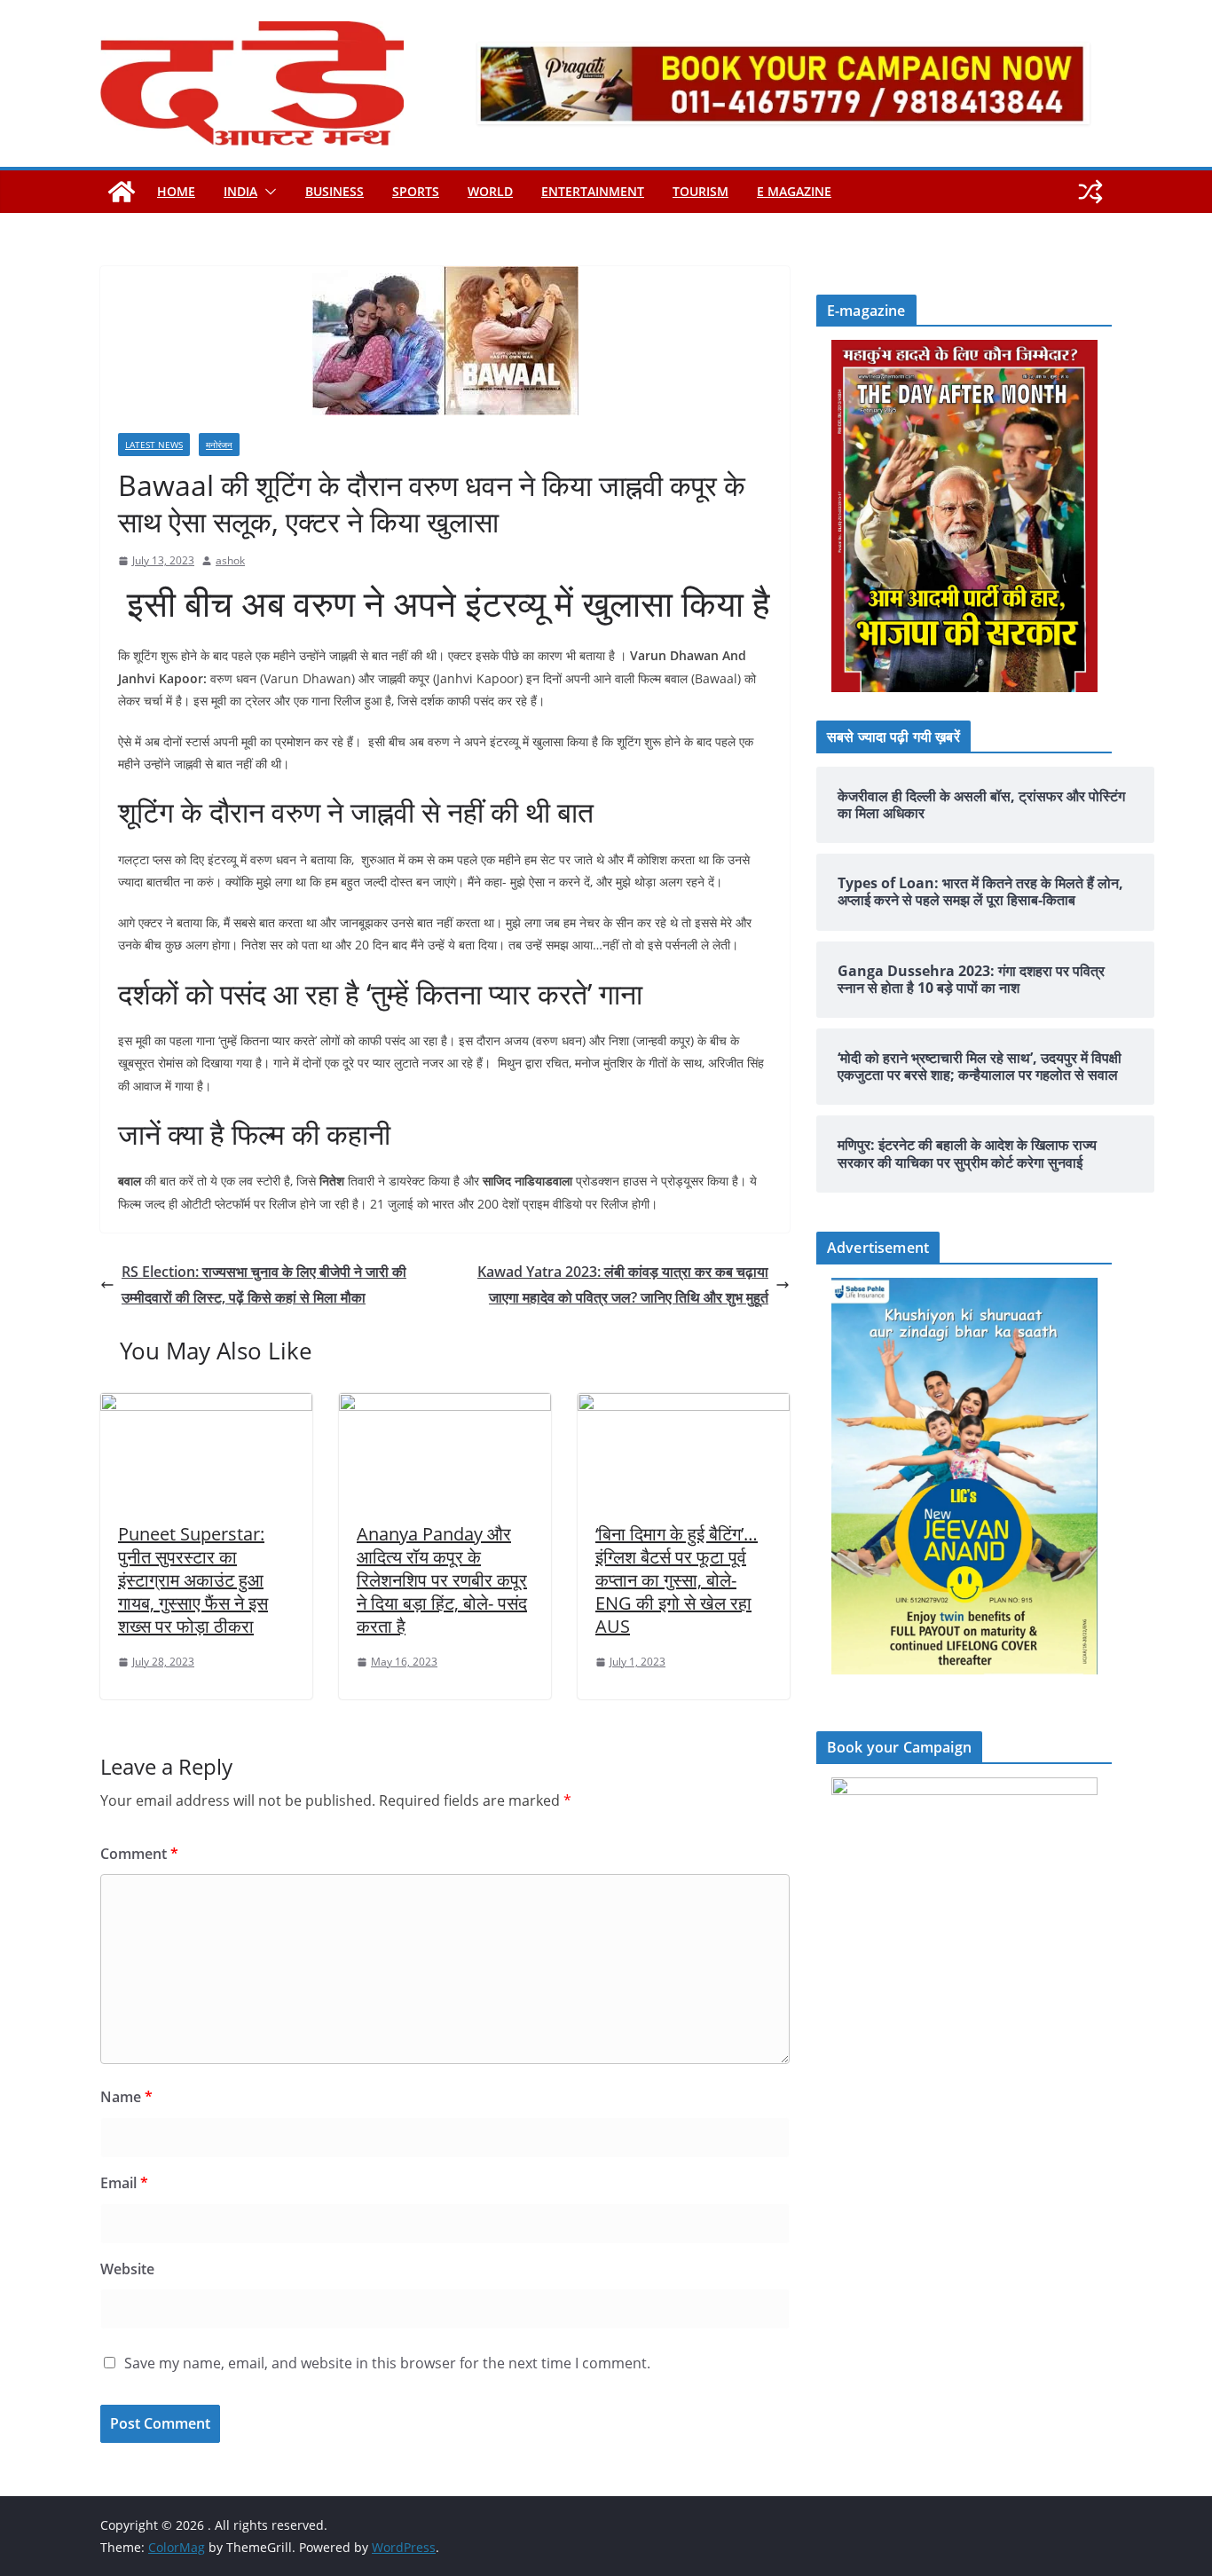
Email (124, 2183)
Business (334, 191)
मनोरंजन (219, 445)
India (240, 191)
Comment (139, 1854)
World (490, 191)
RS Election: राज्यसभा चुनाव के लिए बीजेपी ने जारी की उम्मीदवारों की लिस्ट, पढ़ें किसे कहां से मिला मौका (264, 1284)
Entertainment (593, 191)
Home (176, 191)
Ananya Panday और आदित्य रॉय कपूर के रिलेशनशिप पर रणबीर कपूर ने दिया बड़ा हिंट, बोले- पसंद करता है (442, 1580)
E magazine (794, 191)
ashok (230, 560)
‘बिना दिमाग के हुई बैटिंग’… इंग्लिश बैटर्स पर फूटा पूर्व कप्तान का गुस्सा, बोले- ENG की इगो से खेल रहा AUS (677, 1580)
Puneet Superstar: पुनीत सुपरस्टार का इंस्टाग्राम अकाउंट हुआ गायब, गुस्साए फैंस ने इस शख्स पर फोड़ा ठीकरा (193, 1580)
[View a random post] (1090, 192)
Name (126, 2097)
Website (127, 2269)
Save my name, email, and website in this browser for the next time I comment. (387, 2363)
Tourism (700, 191)
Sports (416, 191)
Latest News (154, 445)
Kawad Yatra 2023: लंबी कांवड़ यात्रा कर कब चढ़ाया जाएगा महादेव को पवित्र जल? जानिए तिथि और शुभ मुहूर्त (623, 1284)
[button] (267, 192)
